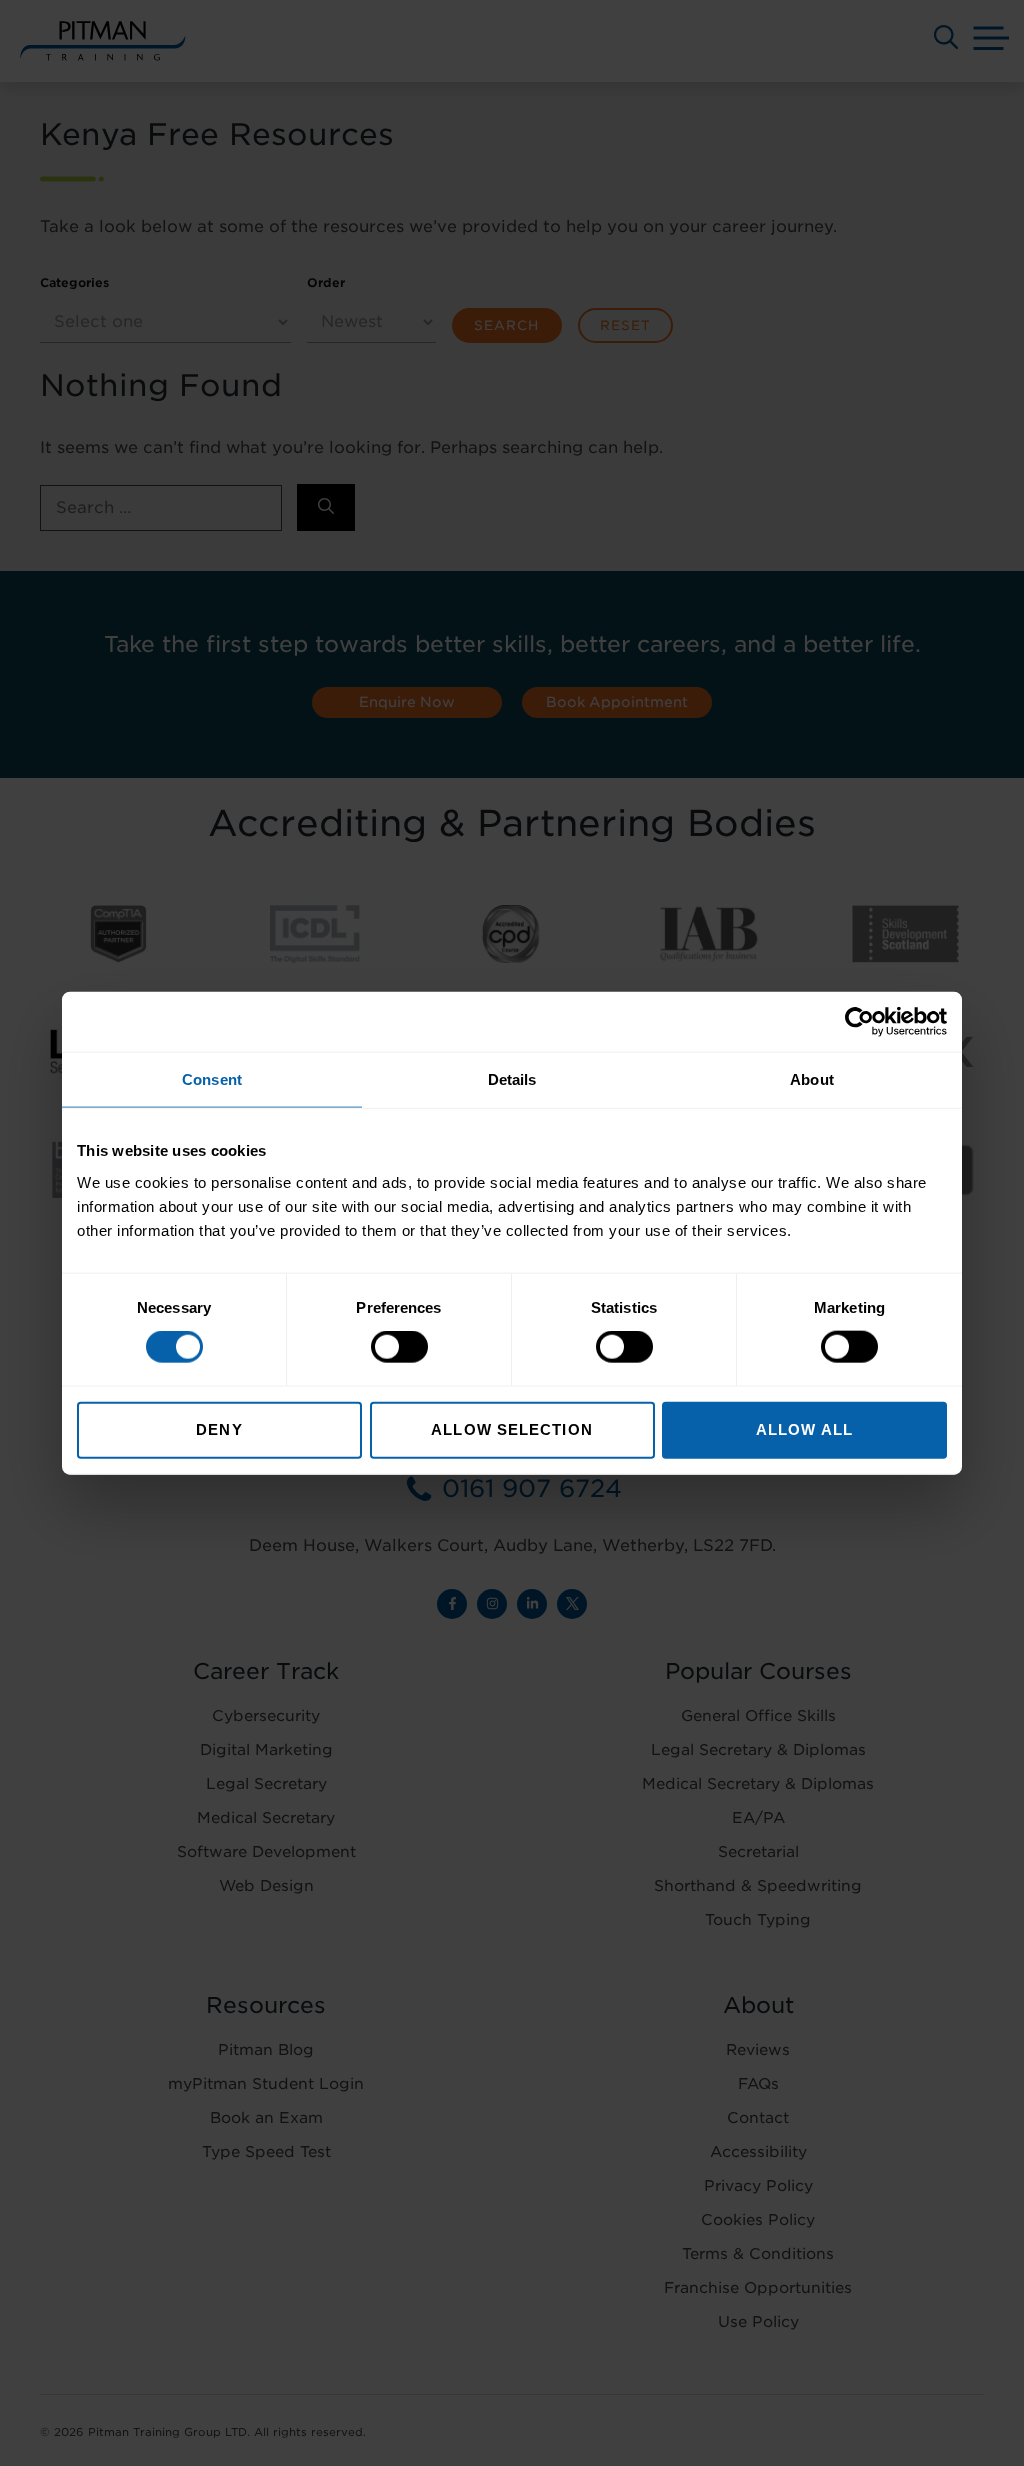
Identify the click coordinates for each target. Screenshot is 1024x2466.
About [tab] (812, 1079)
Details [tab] (512, 1079)
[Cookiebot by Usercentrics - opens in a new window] (859, 1022)
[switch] (399, 1347)
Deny (219, 1428)
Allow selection (512, 1428)
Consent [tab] (212, 1079)
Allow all (804, 1428)
